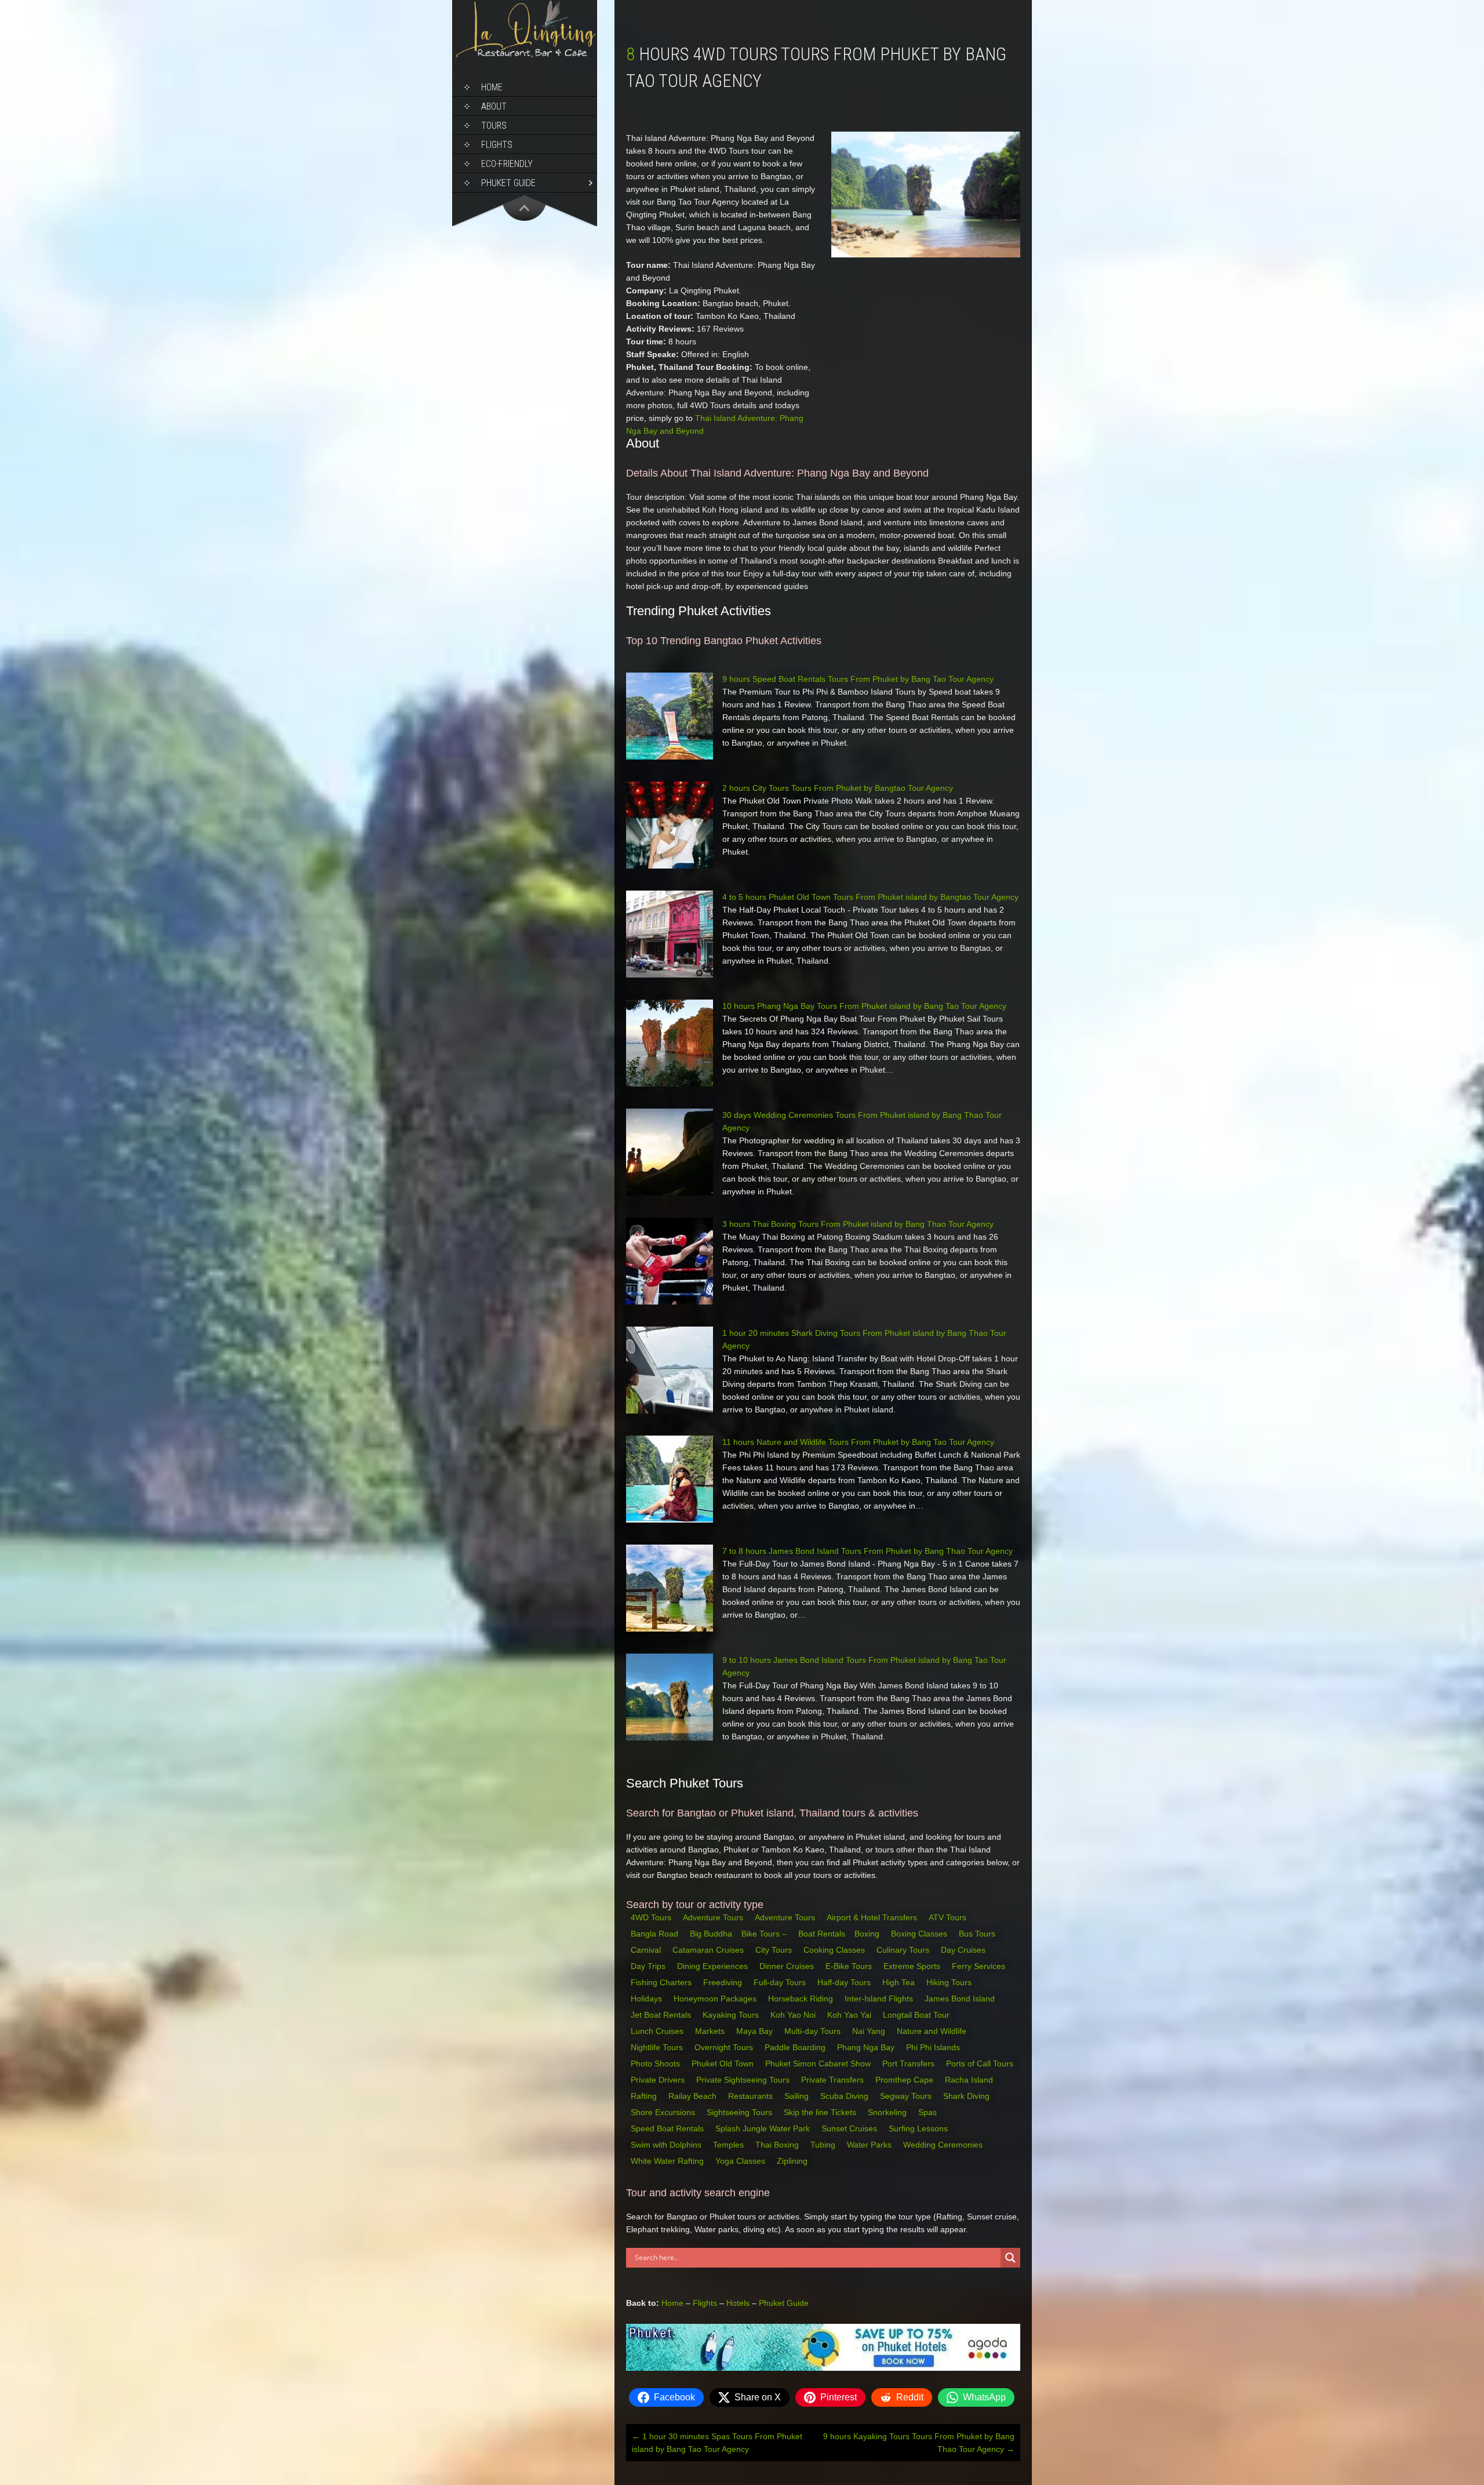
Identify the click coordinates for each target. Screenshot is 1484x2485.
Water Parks (870, 2145)
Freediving (724, 1982)
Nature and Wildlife (933, 2031)
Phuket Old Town (724, 2063)
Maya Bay (756, 2031)
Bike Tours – (765, 1934)
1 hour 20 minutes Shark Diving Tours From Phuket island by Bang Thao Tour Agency (864, 1339)
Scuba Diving (845, 2096)
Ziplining (792, 2161)
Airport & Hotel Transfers (872, 1917)
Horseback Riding (802, 1999)
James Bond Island (961, 1999)
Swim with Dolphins (667, 2145)
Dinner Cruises (788, 1966)
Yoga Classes (741, 2161)
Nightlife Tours (658, 2047)
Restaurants (752, 2096)
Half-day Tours (845, 1982)
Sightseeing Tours (741, 2112)
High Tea (900, 1982)
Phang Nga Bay (867, 2047)
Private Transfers (834, 2080)
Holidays (648, 1999)
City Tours (775, 1950)
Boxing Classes (920, 1934)
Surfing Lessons (919, 2128)
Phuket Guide (784, 2303)
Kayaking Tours (732, 2015)
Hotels (738, 2303)
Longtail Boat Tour (917, 2015)
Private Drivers (659, 2080)
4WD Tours (651, 1917)
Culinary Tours (904, 1950)
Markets (711, 2031)
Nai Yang (870, 2031)
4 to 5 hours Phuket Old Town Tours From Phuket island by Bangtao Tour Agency (870, 897)
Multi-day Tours (814, 2031)
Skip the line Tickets (821, 2112)
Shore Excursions (664, 2112)
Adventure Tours (713, 1917)
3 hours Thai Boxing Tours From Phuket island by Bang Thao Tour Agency (858, 1224)
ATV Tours (947, 1917)
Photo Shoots (656, 2063)
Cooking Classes (835, 1950)
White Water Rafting (668, 2161)
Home (492, 87)
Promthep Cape (905, 2080)
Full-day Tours (781, 1982)
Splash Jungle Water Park (764, 2128)
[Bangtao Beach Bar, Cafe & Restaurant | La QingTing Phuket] (525, 56)
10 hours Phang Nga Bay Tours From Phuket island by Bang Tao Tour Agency (864, 1006)
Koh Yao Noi (794, 2015)
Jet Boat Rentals (662, 2015)
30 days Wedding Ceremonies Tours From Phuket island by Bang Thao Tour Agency (862, 1121)
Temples (730, 2145)
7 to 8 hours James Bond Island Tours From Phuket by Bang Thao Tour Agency (868, 1551)
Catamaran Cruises (709, 1950)
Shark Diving (967, 2096)
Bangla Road (654, 1934)
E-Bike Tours (850, 1966)
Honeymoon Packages (716, 1999)
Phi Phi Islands (934, 2047)
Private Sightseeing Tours (744, 2080)
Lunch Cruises (658, 2031)
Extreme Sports (913, 1966)
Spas (929, 2112)
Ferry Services (980, 1966)
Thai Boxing (778, 2145)
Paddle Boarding (796, 2047)
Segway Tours (907, 2096)
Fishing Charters (662, 1982)
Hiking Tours (950, 1982)
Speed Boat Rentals (668, 2128)
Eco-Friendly (507, 164)
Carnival (647, 1950)
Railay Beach (694, 2096)
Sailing (798, 2096)
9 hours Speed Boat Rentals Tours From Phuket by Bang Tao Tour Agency (858, 679)
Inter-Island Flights (880, 1999)
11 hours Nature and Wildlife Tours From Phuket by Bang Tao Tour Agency (858, 1442)
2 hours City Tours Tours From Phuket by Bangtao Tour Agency (838, 788)
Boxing (868, 1934)
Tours (494, 126)
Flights (497, 145)
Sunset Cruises (850, 2128)
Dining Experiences (714, 1966)
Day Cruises (964, 1950)
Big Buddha (711, 1934)
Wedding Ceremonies (944, 2145)
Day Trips (649, 1966)
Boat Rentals (822, 1934)
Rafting (645, 2096)
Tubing (824, 2145)
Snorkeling (888, 2112)
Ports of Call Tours (981, 2063)
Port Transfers (910, 2063)
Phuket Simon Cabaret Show (819, 2063)
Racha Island (970, 2080)
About (494, 106)
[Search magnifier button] (1010, 2258)
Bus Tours (978, 1934)
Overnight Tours (725, 2047)
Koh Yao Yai (850, 2015)
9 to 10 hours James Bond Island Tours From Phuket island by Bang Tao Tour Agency (864, 1666)
